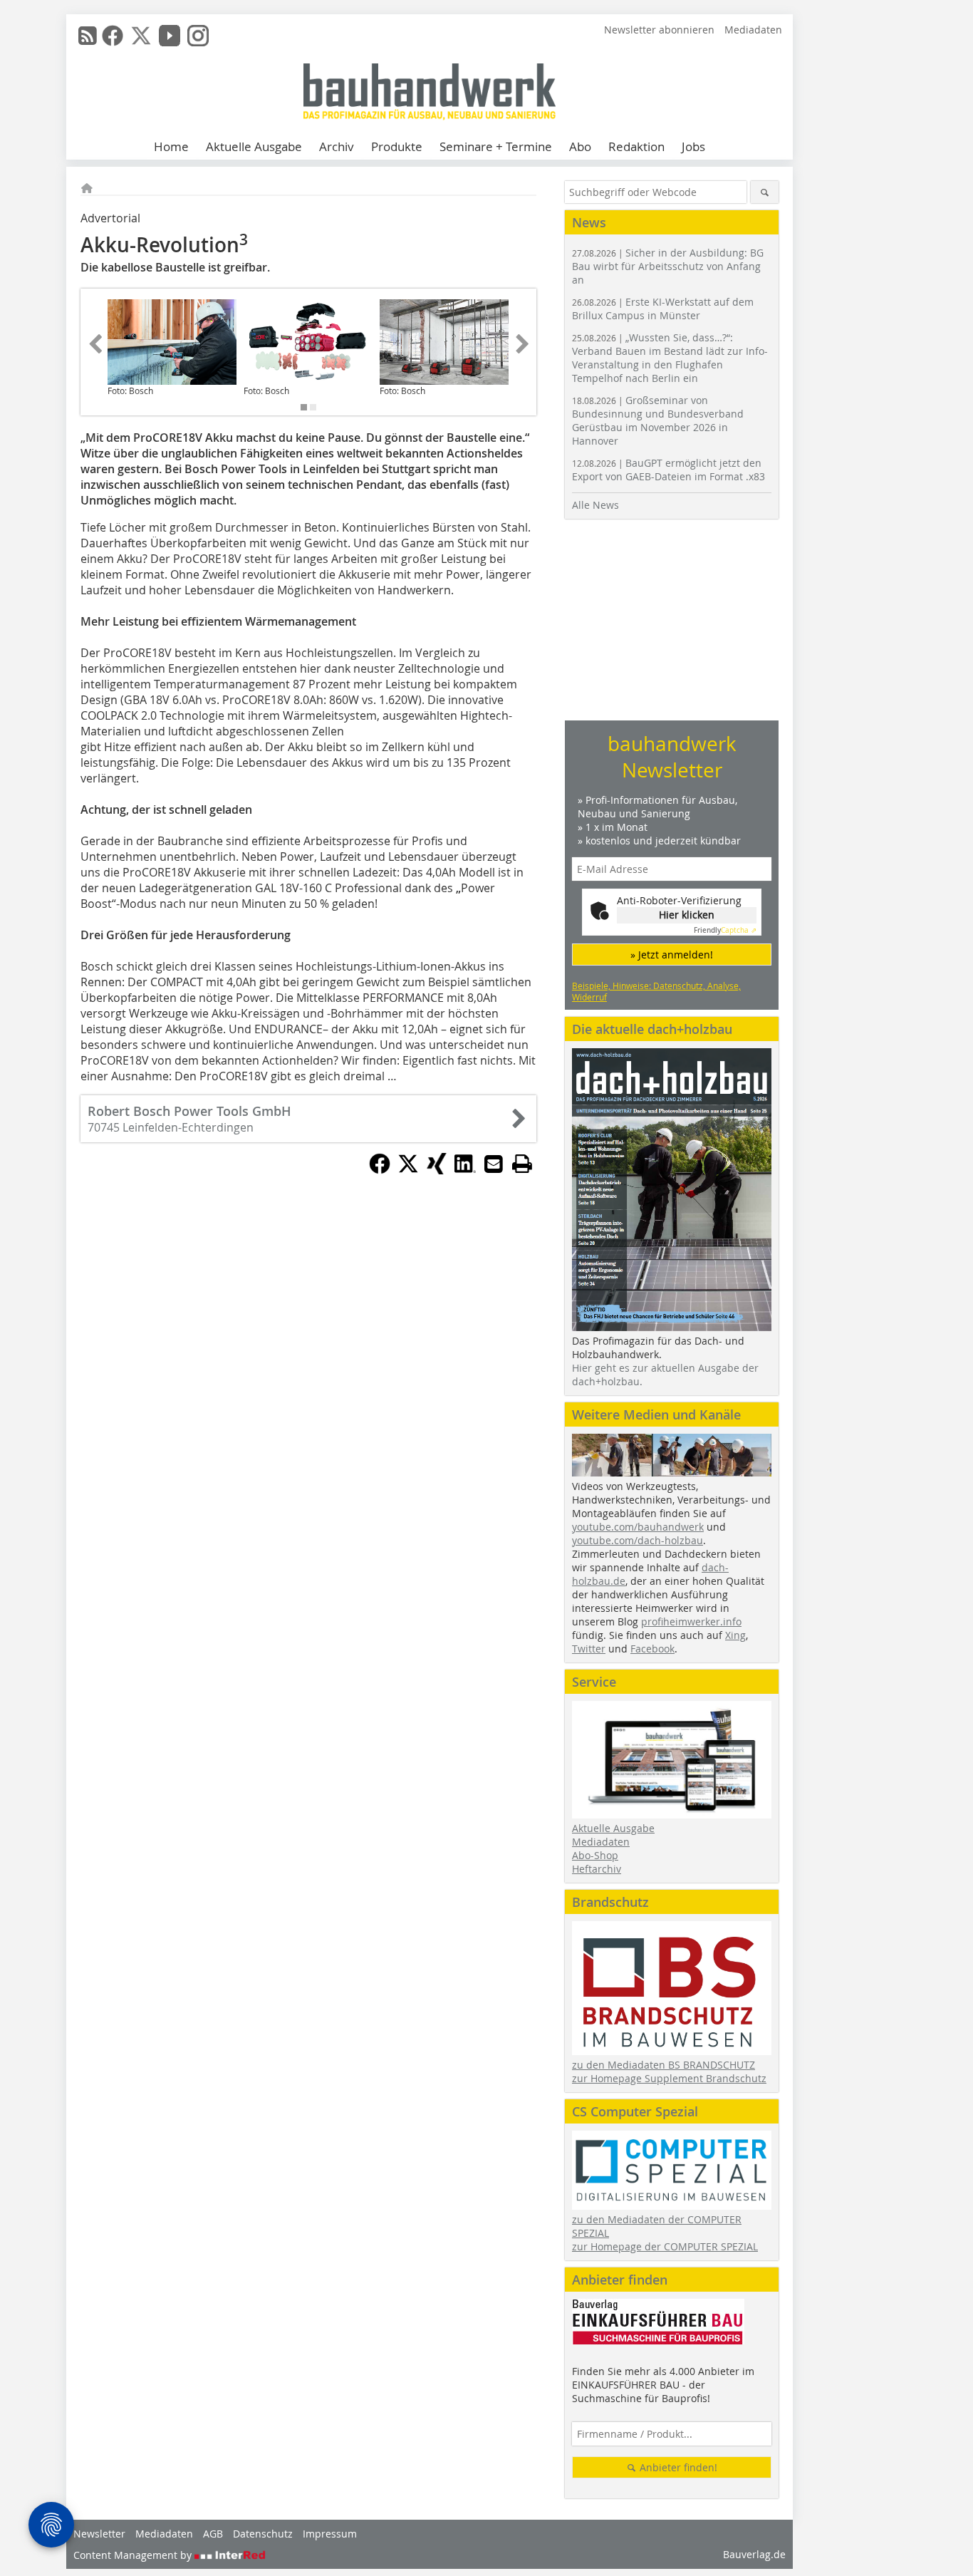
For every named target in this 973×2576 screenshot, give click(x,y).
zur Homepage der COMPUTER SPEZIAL (665, 2246)
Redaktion (636, 146)
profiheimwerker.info (691, 1621)
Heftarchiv (597, 1869)
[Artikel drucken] (522, 1164)
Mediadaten (753, 30)
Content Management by (134, 2555)
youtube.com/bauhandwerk (638, 1527)
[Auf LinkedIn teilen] (465, 1170)
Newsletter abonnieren (659, 30)
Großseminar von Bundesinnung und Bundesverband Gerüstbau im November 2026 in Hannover (658, 420)
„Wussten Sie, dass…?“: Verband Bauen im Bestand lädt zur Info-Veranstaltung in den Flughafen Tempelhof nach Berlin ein (670, 358)
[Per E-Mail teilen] (494, 1164)
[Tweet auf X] (408, 1170)
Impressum (330, 2534)
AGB (213, 2534)
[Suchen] (765, 192)
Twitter (589, 1649)
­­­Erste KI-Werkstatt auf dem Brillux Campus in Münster (663, 309)
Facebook (652, 1649)
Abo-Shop (595, 1855)
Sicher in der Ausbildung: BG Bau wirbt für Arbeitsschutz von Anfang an (668, 266)
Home (171, 146)
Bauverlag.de (754, 2554)
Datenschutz (263, 2534)
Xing (735, 1635)
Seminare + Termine (496, 146)
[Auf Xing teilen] (437, 1170)
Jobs (693, 146)
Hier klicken (687, 915)
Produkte (397, 146)
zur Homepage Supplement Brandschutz (669, 2078)
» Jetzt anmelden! (672, 955)
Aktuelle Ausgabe (254, 146)
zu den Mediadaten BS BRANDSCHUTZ (664, 2065)
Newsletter (99, 2534)
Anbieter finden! (677, 2467)
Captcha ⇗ (725, 930)
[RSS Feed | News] (88, 36)
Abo (580, 146)
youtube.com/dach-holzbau (638, 1540)
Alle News (595, 505)
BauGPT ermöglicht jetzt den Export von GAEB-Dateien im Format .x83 (668, 470)
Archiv (337, 146)
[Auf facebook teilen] (380, 1170)
